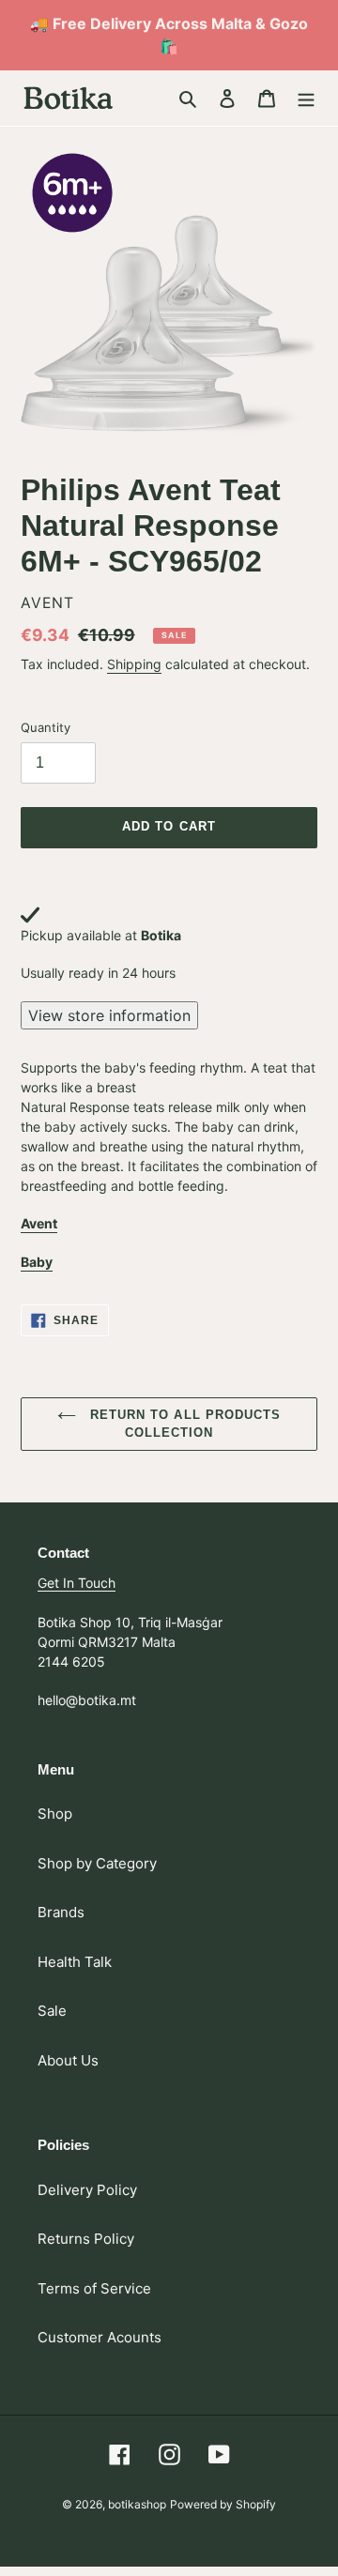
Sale (52, 2011)
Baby (37, 1262)
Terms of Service (94, 2288)
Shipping (134, 664)
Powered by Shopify (223, 2504)
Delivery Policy (87, 2190)
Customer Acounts (100, 2337)
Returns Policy (86, 2239)
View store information (109, 1015)
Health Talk (75, 1962)
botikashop (137, 2504)
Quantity (46, 727)
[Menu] (306, 98)
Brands (61, 1912)
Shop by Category (97, 1863)
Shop (55, 1814)
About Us (68, 2060)
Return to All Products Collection (183, 1424)
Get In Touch (77, 1583)
